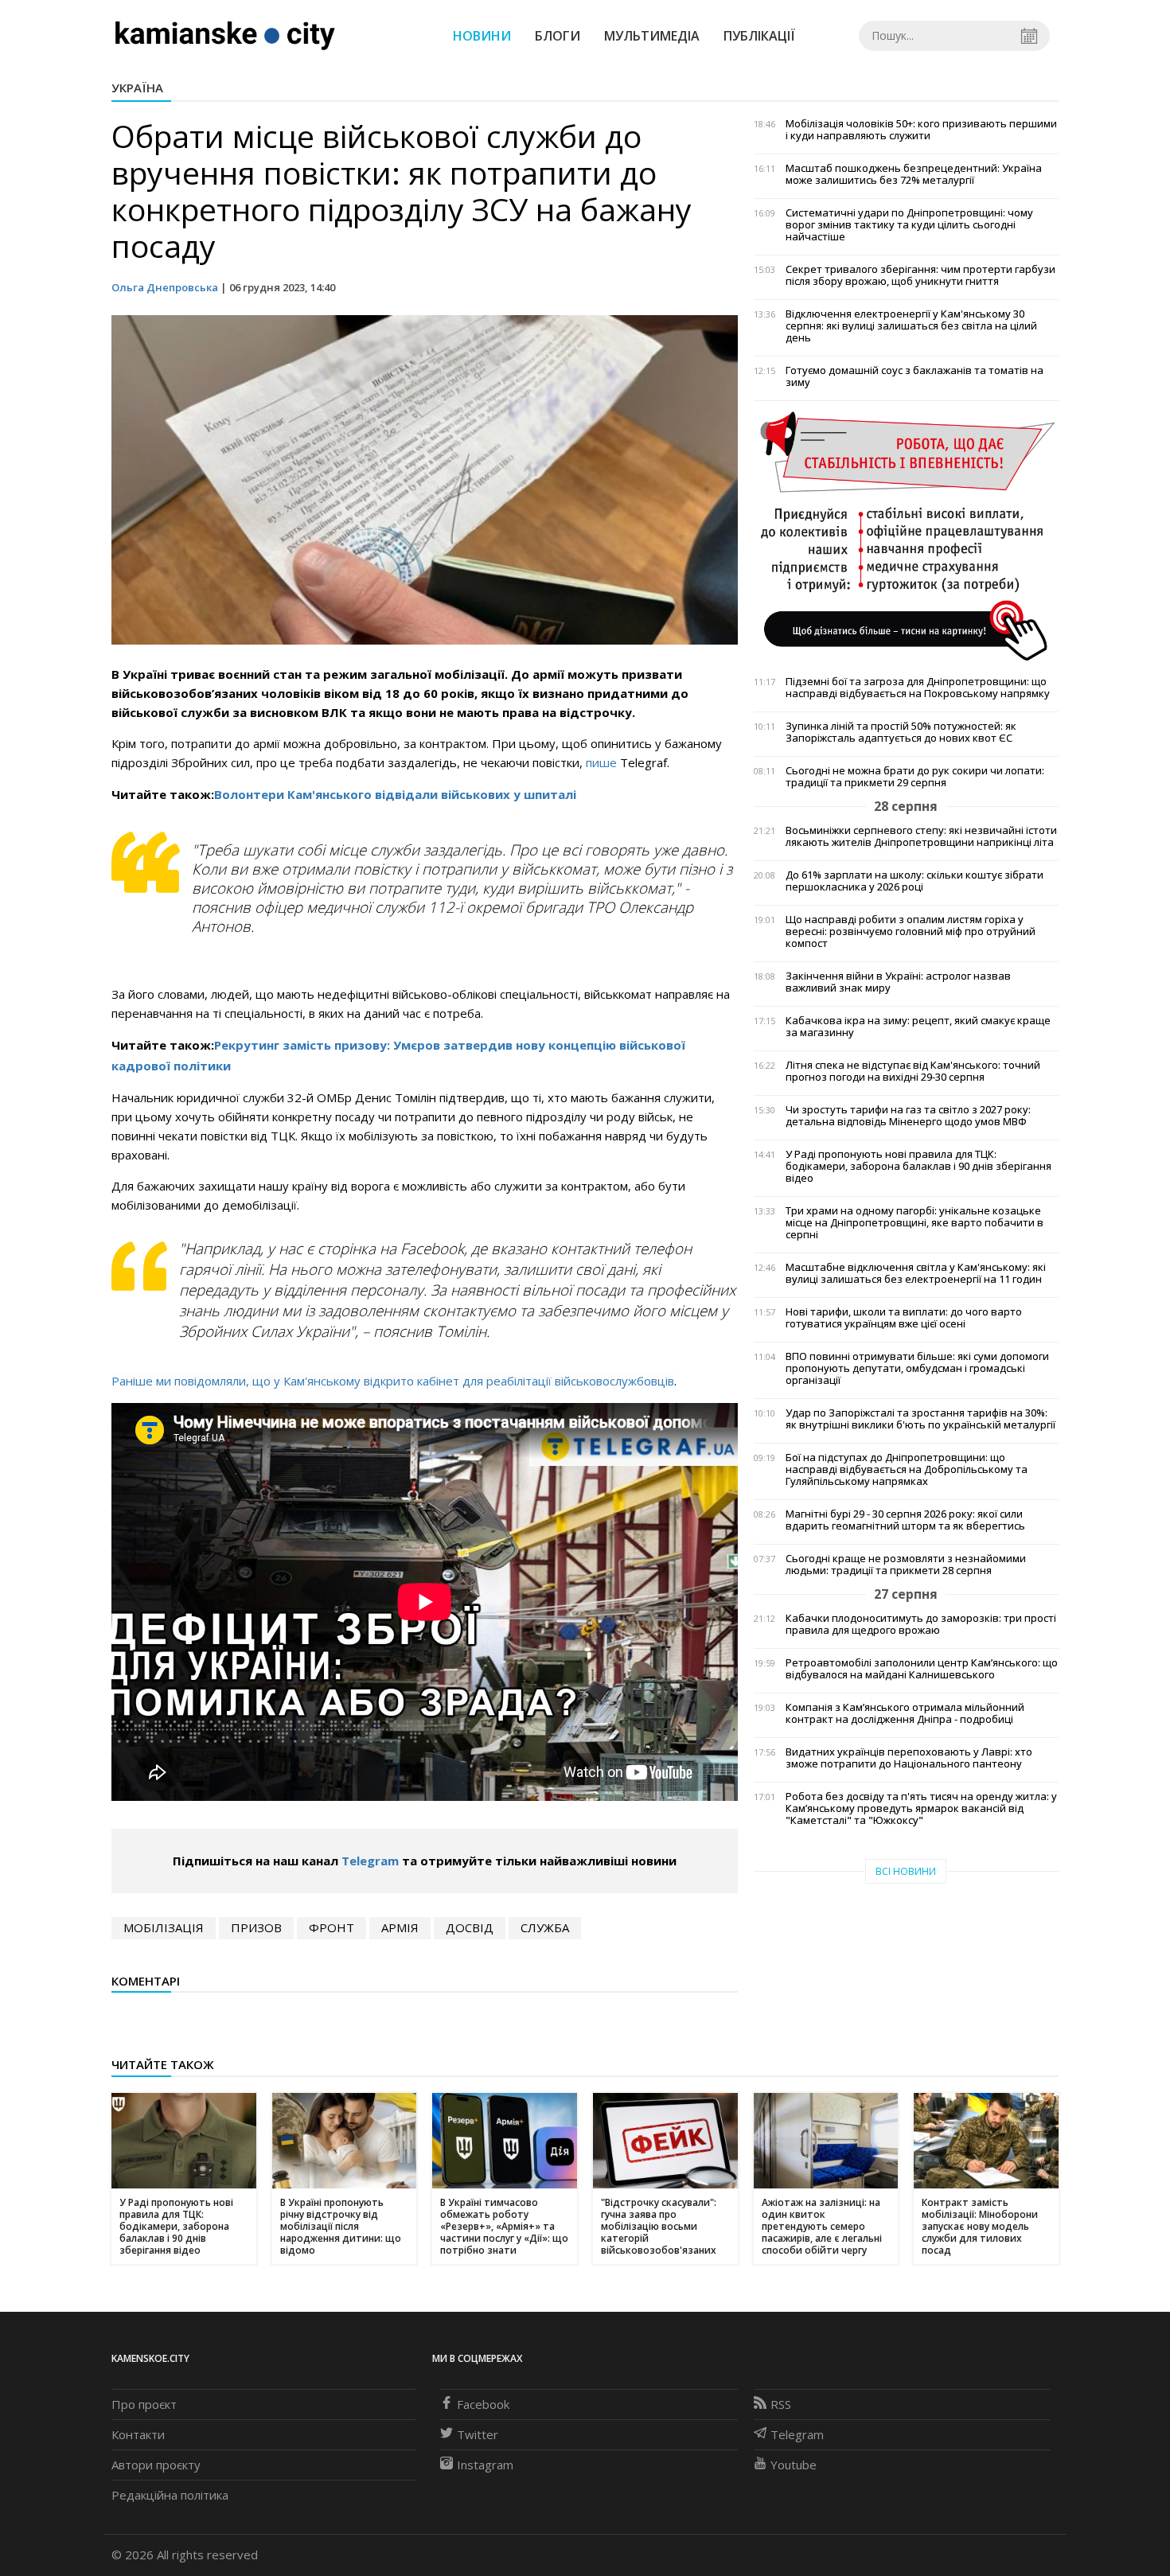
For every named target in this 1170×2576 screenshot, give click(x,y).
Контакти (138, 2434)
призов (256, 1927)
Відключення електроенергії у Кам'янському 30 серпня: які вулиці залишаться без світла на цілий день (911, 326)
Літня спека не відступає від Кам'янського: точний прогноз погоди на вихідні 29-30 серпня (913, 1071)
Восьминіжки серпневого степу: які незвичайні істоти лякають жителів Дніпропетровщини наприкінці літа (921, 836)
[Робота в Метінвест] (906, 536)
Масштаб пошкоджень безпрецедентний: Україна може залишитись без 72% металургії (914, 174)
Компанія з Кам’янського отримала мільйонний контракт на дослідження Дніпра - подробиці (905, 1713)
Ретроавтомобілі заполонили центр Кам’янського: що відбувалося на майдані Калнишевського (922, 1669)
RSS (781, 2404)
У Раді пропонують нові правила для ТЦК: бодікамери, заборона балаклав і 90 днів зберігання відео (918, 1166)
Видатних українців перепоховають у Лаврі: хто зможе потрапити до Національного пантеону (909, 1758)
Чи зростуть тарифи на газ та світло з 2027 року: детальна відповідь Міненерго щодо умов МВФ (908, 1116)
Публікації (759, 36)
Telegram (370, 1861)
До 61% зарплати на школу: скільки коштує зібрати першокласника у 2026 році (915, 881)
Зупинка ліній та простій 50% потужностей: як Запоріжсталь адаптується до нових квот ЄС (901, 732)
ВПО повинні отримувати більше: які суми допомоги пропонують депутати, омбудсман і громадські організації (917, 1368)
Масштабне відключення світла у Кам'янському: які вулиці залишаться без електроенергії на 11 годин (916, 1273)
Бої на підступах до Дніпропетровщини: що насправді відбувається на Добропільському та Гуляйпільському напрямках (907, 1469)
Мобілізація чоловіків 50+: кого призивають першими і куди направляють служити (921, 130)
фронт (331, 1927)
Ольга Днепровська (165, 287)
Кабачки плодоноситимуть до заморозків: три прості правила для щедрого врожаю (921, 1624)
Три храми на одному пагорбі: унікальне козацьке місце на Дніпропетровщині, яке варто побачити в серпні (915, 1223)
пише (601, 762)
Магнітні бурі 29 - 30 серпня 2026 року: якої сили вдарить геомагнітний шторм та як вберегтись (905, 1520)
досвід (470, 1927)
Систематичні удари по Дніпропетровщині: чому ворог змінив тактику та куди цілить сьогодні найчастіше (909, 225)
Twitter (478, 2434)
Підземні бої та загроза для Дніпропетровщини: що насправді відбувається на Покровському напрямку (918, 688)
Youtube (794, 2465)
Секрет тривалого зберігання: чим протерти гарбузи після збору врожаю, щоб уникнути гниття (920, 275)
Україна (137, 88)
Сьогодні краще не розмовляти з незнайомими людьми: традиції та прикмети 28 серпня (906, 1565)
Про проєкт (144, 2404)
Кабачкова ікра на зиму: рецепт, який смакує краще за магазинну (918, 1027)
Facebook (483, 2404)
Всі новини (906, 1871)
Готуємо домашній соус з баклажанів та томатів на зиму (915, 376)
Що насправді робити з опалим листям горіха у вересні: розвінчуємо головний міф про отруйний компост (911, 931)
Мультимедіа (652, 36)
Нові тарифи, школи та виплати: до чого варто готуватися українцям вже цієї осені (904, 1318)
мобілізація (164, 1927)
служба (545, 1927)
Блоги (558, 36)
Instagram (485, 2465)
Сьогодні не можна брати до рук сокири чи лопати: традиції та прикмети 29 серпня (915, 777)
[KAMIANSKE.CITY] (226, 35)
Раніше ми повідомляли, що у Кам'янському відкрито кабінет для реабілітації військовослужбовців (393, 1381)
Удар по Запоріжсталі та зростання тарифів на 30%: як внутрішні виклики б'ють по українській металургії (920, 1419)
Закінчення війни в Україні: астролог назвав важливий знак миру (898, 982)
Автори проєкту (156, 2465)
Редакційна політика (170, 2495)
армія (400, 1927)
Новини (482, 36)
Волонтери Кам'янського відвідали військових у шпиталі (395, 794)
